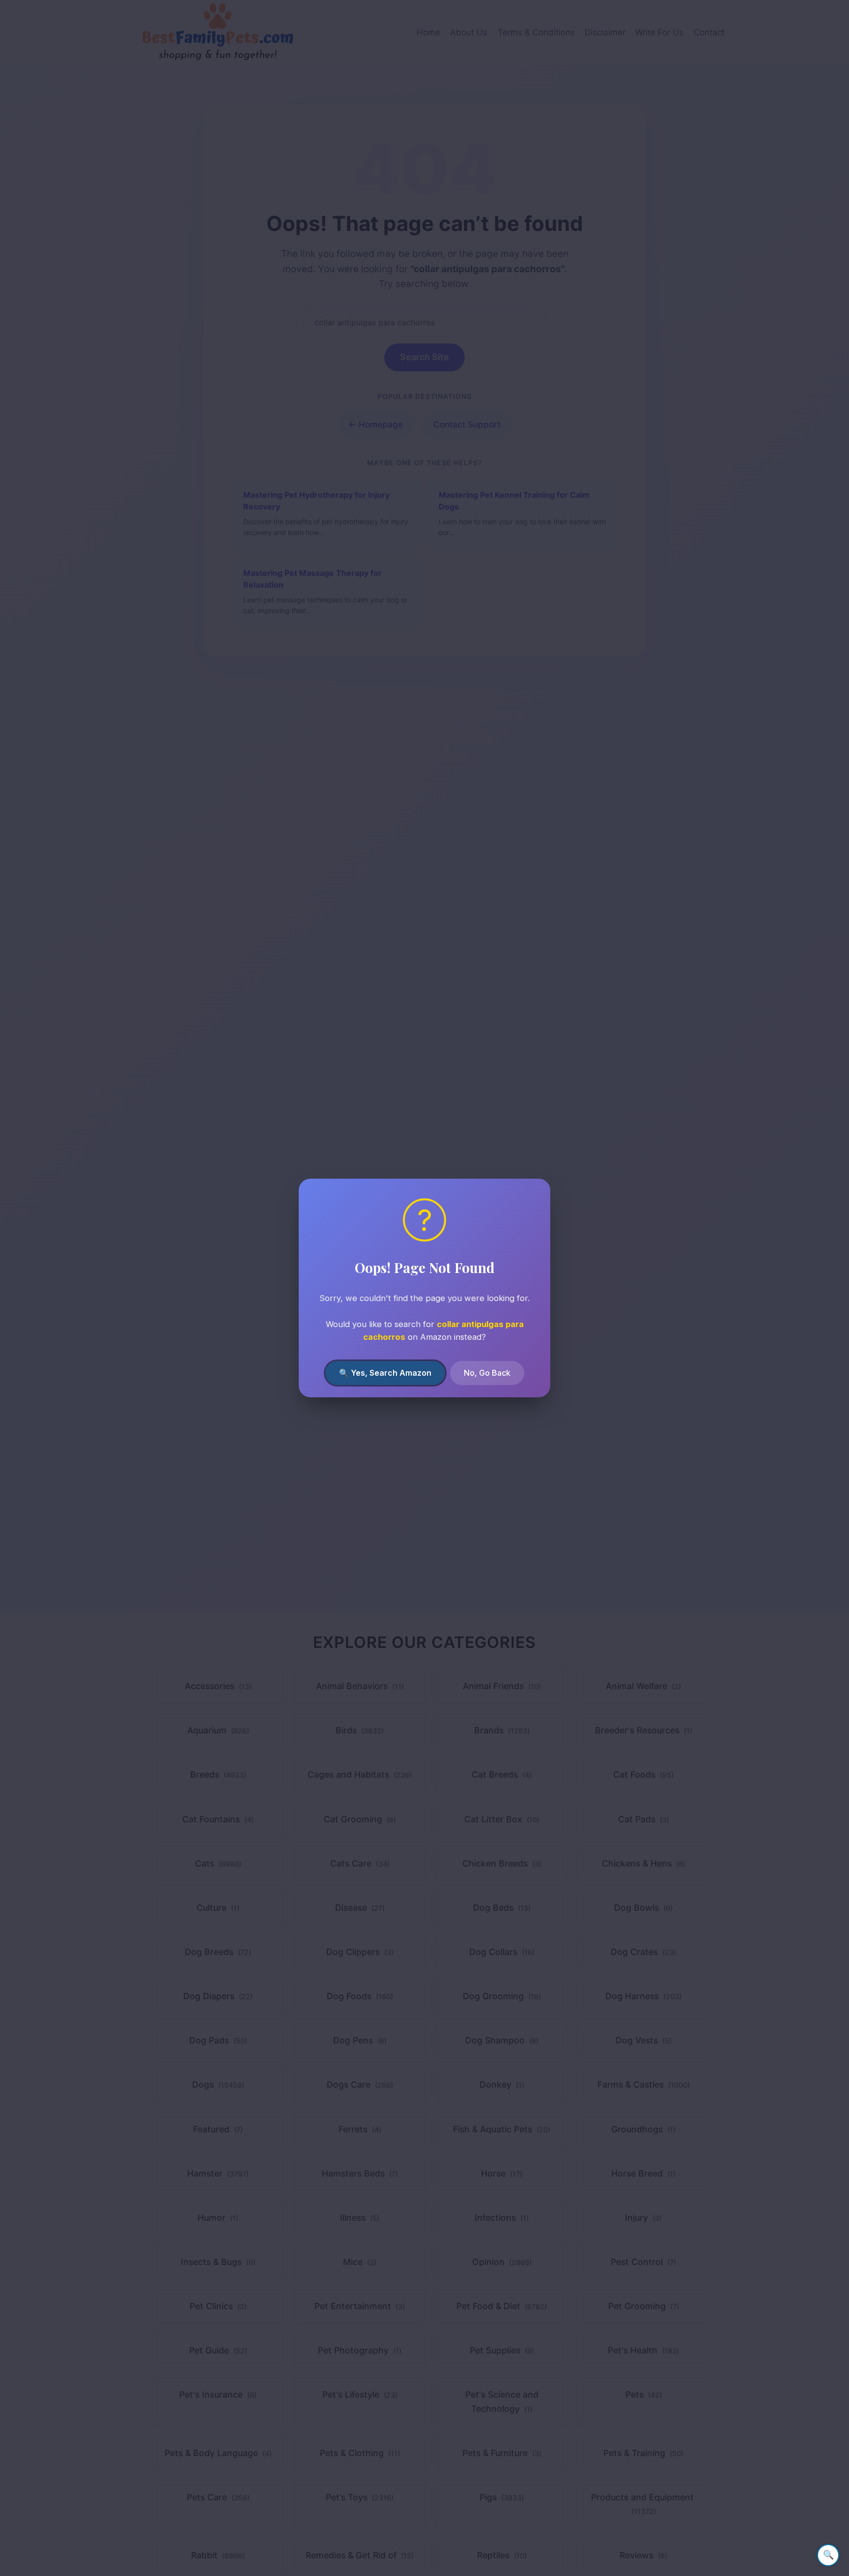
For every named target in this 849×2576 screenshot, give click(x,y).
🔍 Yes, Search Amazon (385, 1373)
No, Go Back (487, 1373)
